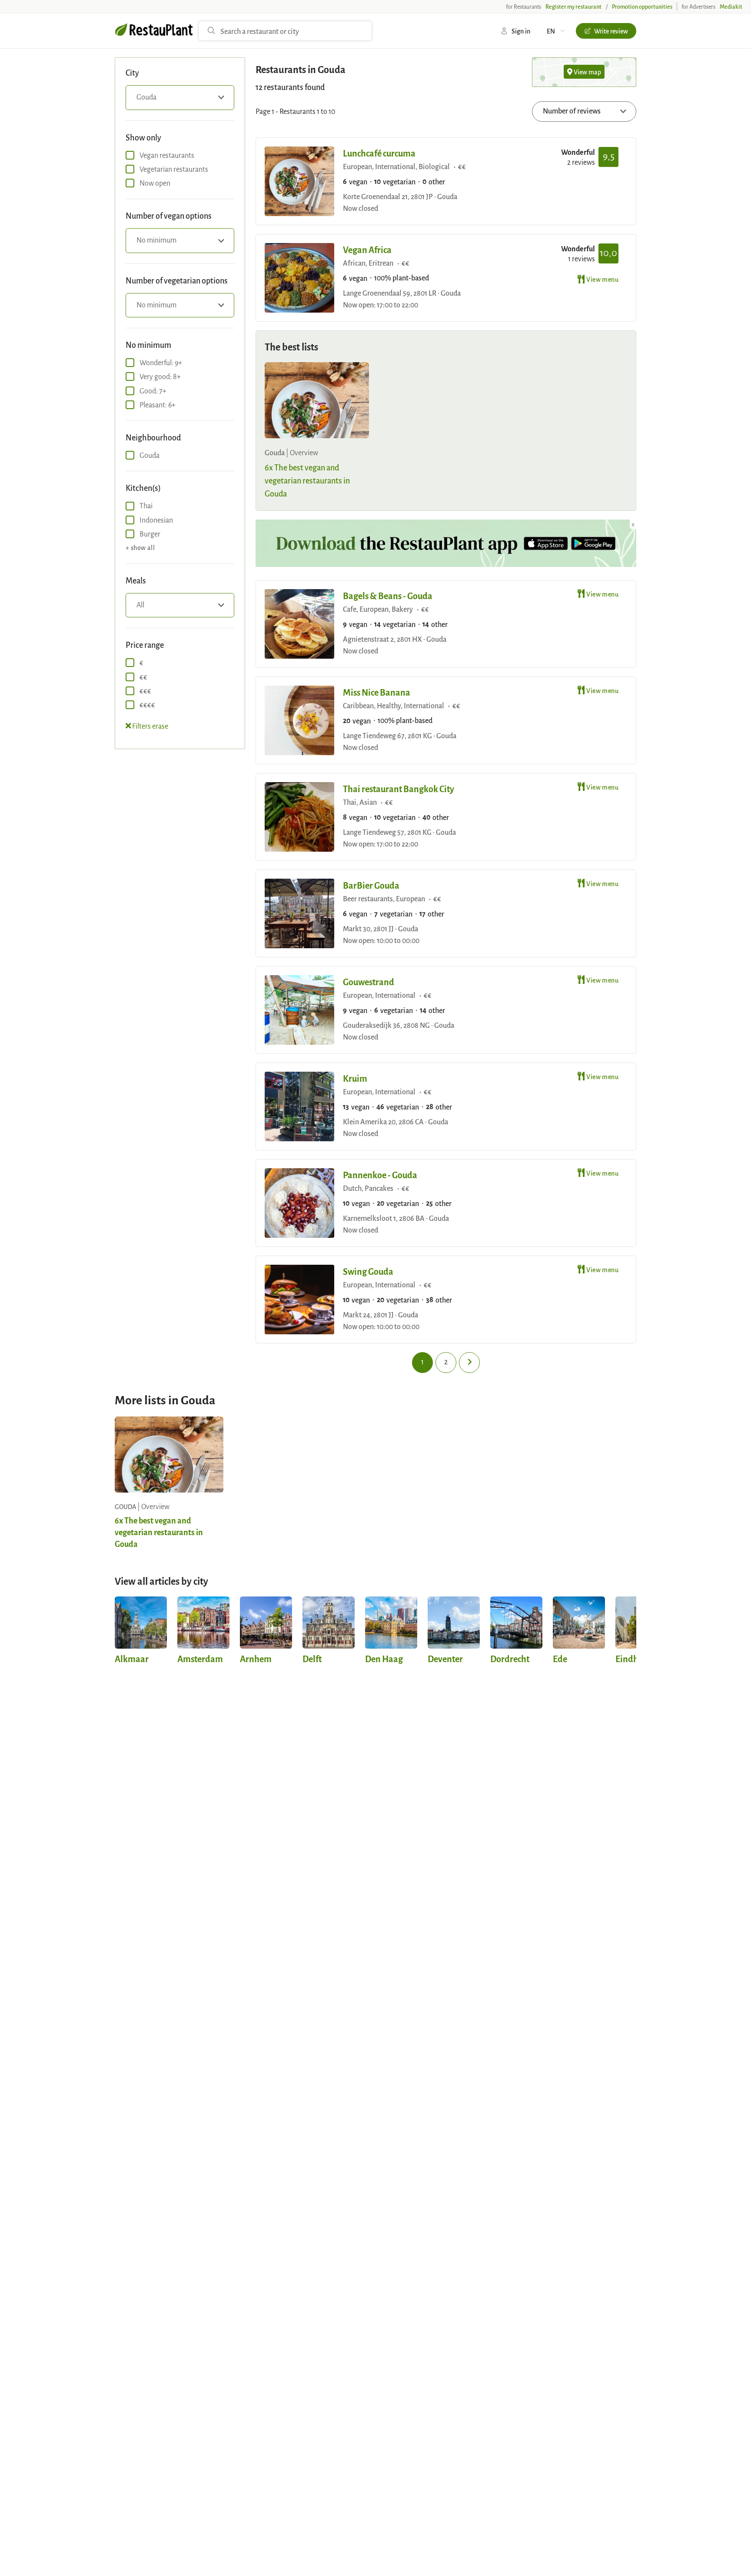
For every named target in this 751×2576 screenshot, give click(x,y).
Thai (146, 505)
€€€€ (147, 705)
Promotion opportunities (642, 7)
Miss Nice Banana (377, 692)
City (132, 72)
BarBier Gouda (371, 885)
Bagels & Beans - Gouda (388, 595)
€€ (143, 677)
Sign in (521, 31)
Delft (312, 1658)
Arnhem (256, 1658)
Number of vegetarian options (177, 280)
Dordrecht (510, 1658)
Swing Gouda (368, 1271)
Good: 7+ (153, 391)
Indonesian (156, 520)
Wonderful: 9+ (161, 362)
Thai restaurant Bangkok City (399, 788)
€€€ (145, 691)
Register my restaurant (573, 7)
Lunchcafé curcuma (379, 153)
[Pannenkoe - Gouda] (299, 1203)
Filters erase (150, 726)
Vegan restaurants (167, 155)
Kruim (355, 1078)
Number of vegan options (169, 215)
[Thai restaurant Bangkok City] (299, 817)
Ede (560, 1658)
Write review (611, 31)
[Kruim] (299, 1106)
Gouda (150, 455)
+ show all (140, 547)
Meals (136, 580)
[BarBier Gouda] (299, 913)
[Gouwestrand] (299, 1010)
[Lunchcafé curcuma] (299, 181)
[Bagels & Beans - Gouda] (299, 624)
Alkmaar (132, 1658)
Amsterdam (200, 1658)
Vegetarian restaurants (174, 169)
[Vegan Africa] (299, 278)
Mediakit (731, 7)
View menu (602, 279)
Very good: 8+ (160, 376)
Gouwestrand (369, 981)
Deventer (445, 1658)
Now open (155, 183)
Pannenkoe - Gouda (380, 1175)
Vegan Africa (367, 249)
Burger (150, 534)
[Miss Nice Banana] (299, 720)
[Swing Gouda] (299, 1300)
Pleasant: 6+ (158, 405)
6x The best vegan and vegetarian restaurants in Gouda (307, 480)
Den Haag (384, 1658)
